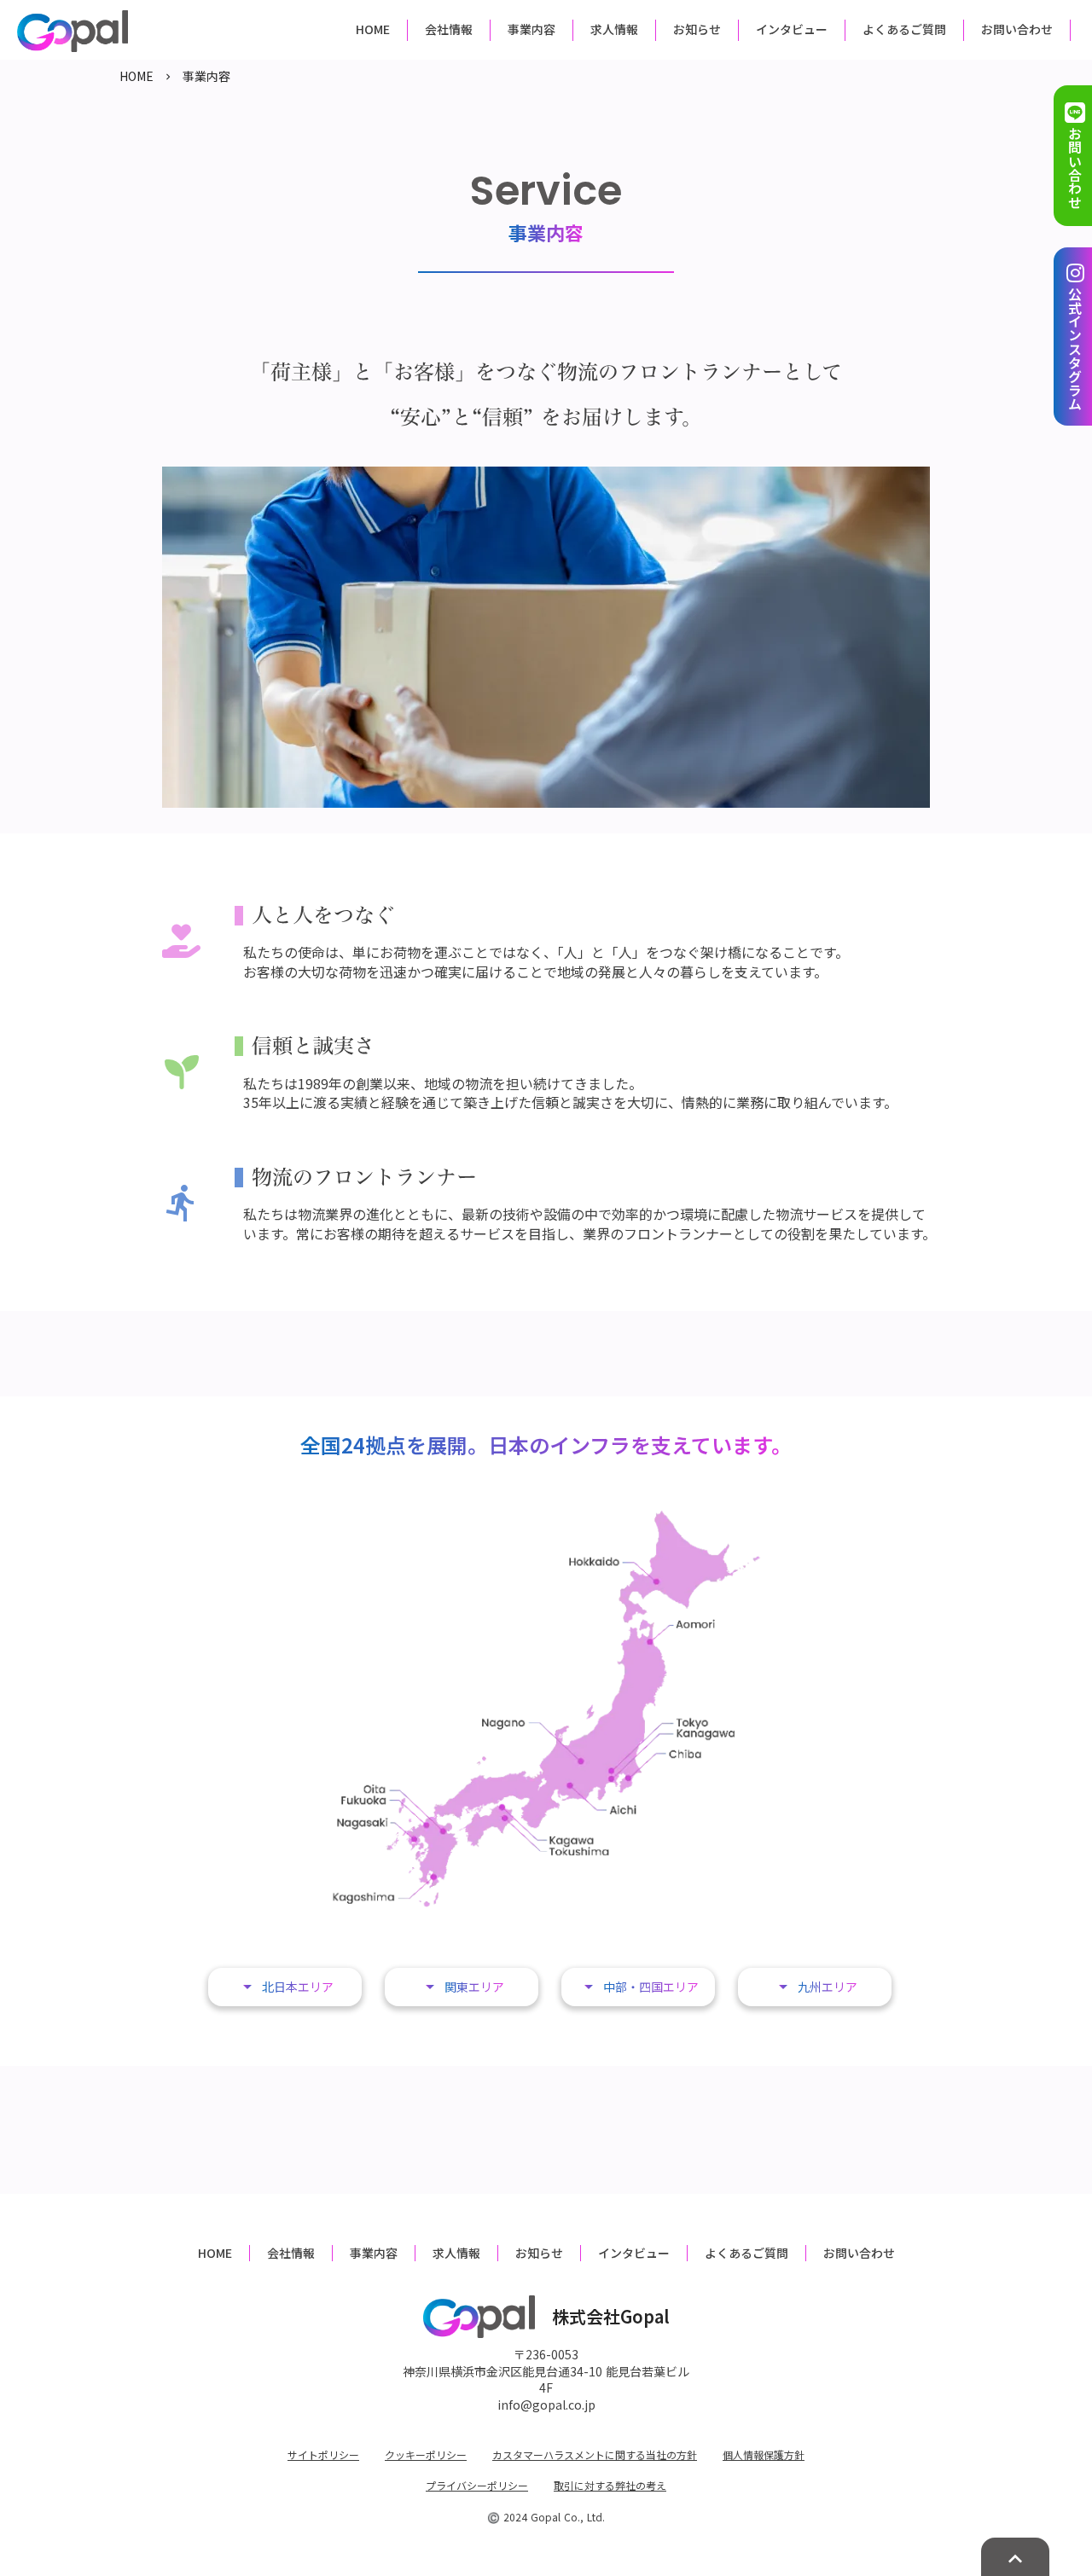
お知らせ (539, 2253)
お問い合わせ (859, 2253)
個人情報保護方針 (764, 2455)
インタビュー (634, 2253)
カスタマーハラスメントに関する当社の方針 (595, 2455)
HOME (136, 76)
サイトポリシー (323, 2455)
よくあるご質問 (746, 2253)
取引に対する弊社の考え (610, 2486)
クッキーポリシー (426, 2455)
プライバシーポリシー (477, 2486)
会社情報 (291, 2253)
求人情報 (456, 2253)
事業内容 (374, 2253)
